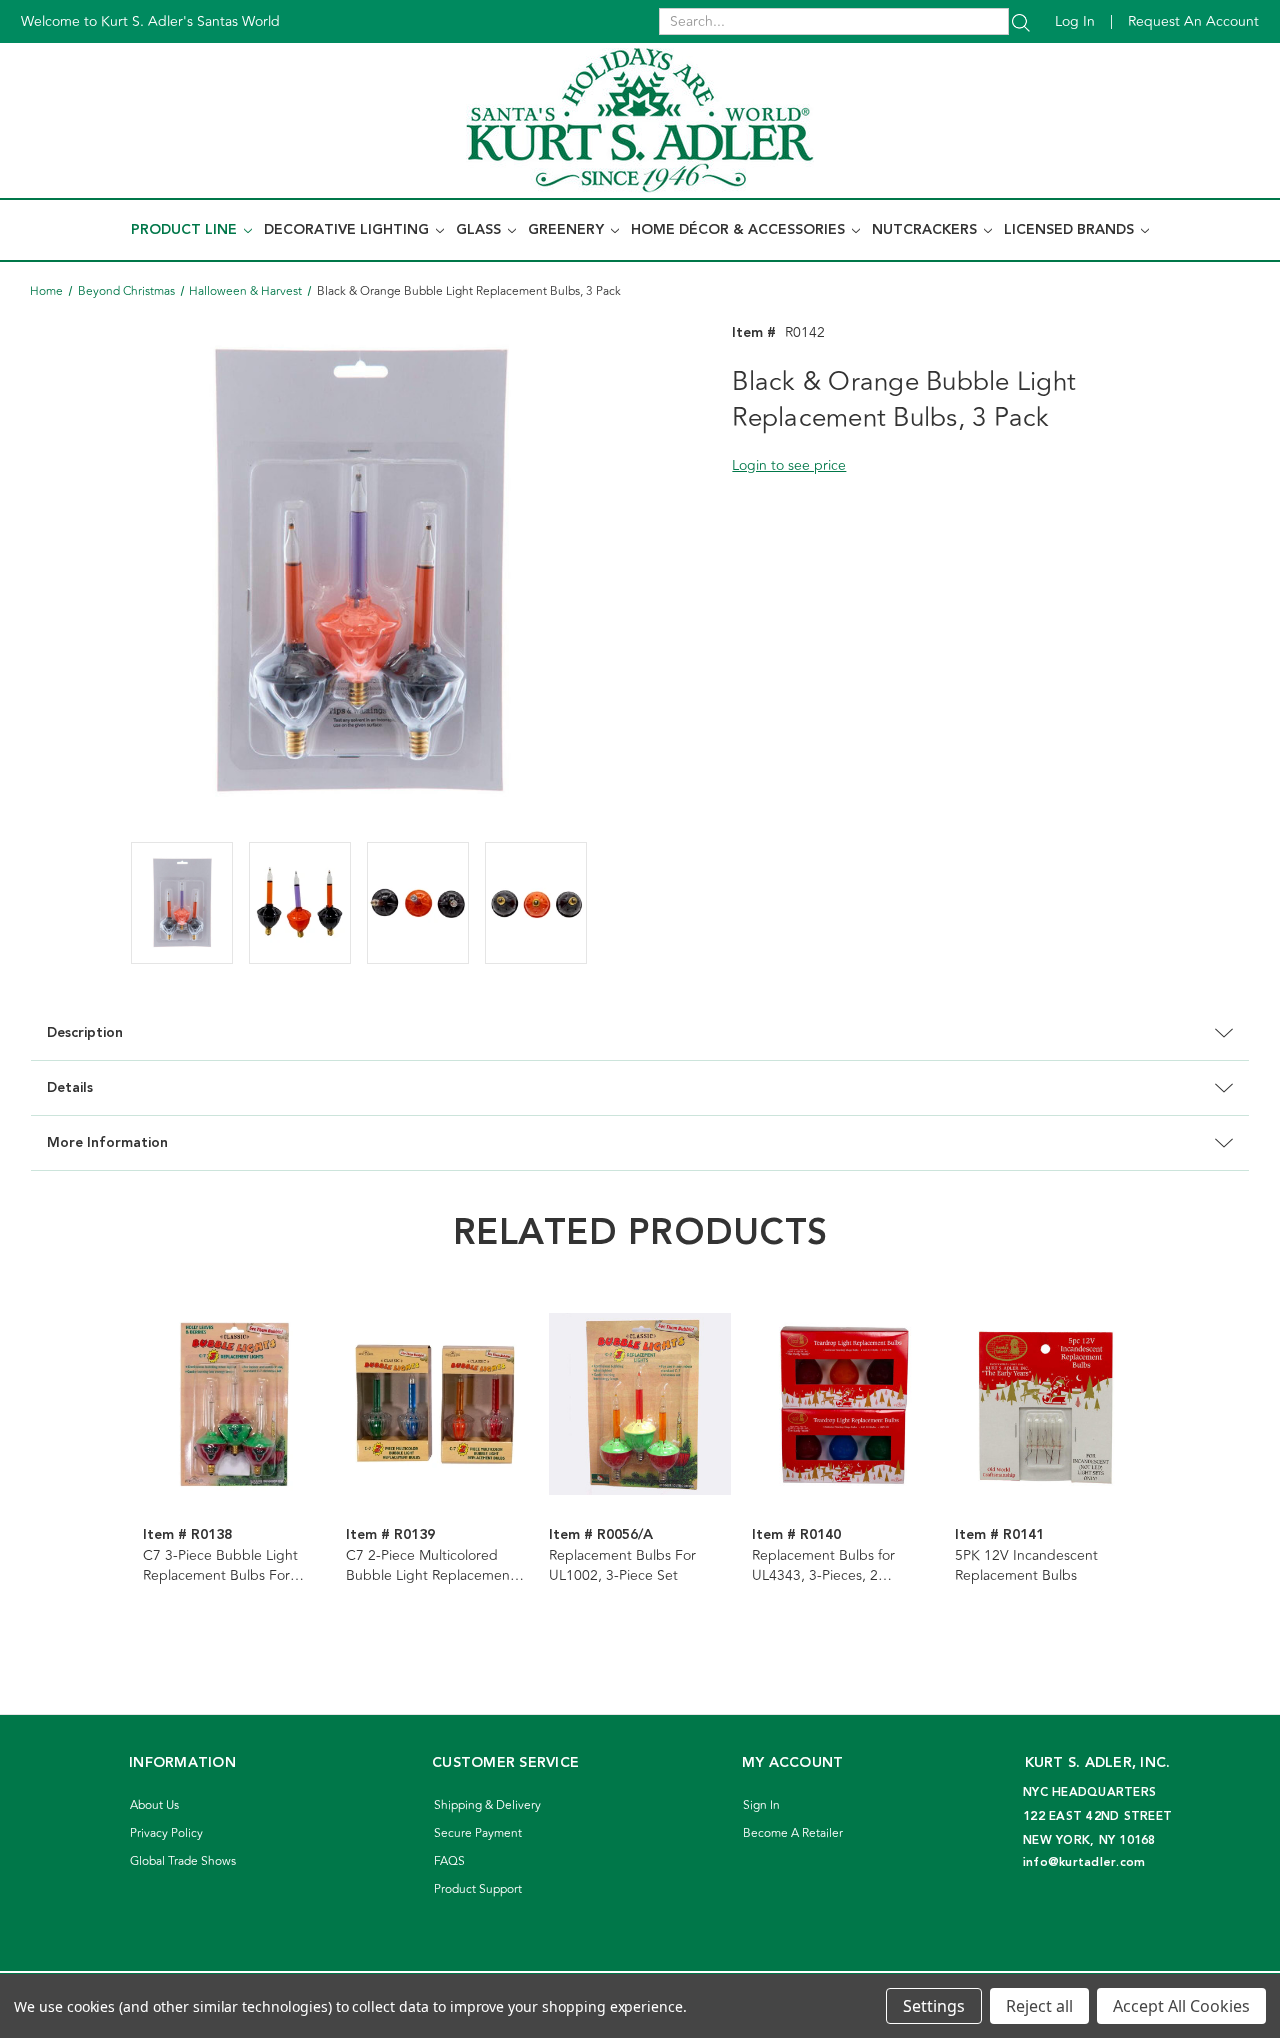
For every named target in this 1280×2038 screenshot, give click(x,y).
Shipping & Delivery (487, 1805)
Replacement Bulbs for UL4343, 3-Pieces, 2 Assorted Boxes (823, 1566)
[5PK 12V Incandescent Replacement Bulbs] (1046, 1404)
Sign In (761, 1805)
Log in (1075, 21)
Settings (934, 2006)
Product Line (186, 230)
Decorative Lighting (348, 230)
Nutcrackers (926, 230)
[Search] (1021, 21)
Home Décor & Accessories (740, 230)
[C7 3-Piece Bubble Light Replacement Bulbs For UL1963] (234, 1404)
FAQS (449, 1861)
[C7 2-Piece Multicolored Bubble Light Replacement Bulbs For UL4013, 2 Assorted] (437, 1404)
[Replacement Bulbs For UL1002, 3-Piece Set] (640, 1404)
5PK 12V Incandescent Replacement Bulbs (1026, 1566)
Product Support (478, 1889)
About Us (154, 1805)
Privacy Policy (166, 1833)
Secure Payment (478, 1833)
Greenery (568, 230)
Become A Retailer (793, 1833)
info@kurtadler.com (1084, 1862)
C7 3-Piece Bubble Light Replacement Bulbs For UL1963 (220, 1566)
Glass (480, 230)
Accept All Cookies (1181, 2006)
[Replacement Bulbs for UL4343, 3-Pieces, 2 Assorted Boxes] (843, 1404)
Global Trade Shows (183, 1861)
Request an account (1193, 21)
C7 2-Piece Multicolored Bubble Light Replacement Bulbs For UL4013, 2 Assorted (430, 1566)
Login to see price (789, 465)
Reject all (1039, 2006)
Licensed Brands (1071, 230)
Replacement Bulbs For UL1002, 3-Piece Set (622, 1566)
